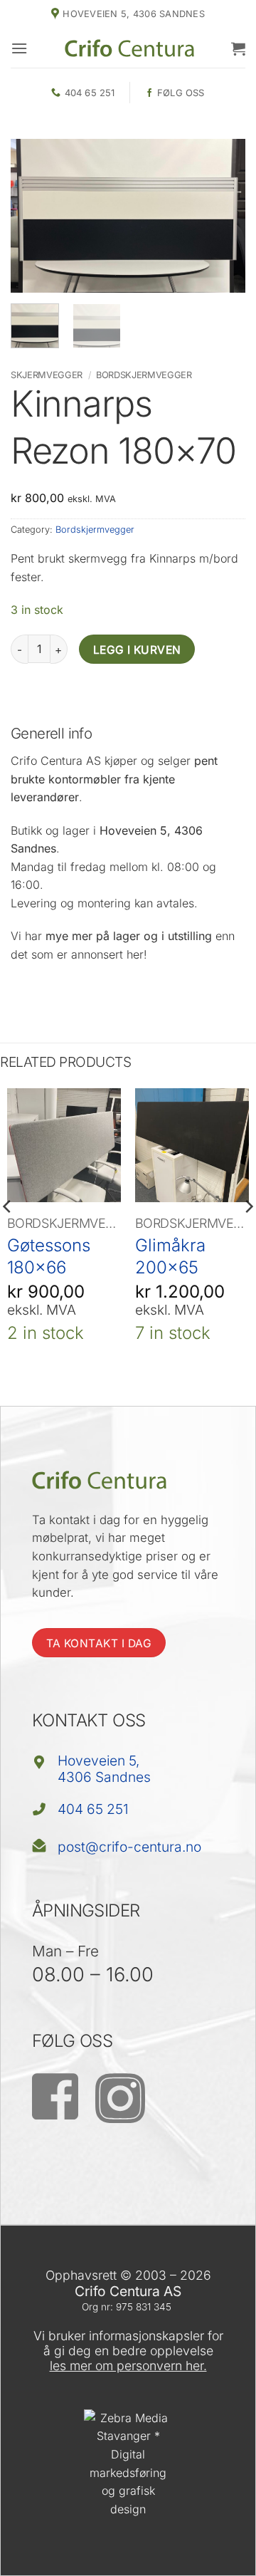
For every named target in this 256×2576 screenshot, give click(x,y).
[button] (19, 48)
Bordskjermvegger (144, 375)
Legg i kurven (137, 650)
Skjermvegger (47, 375)
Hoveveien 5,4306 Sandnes (104, 1769)
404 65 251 (93, 1809)
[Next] (223, 215)
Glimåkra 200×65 (170, 1256)
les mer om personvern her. (128, 2366)
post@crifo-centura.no (129, 1847)
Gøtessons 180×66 (49, 1256)
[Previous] (33, 215)
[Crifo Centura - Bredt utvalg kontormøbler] (129, 48)
